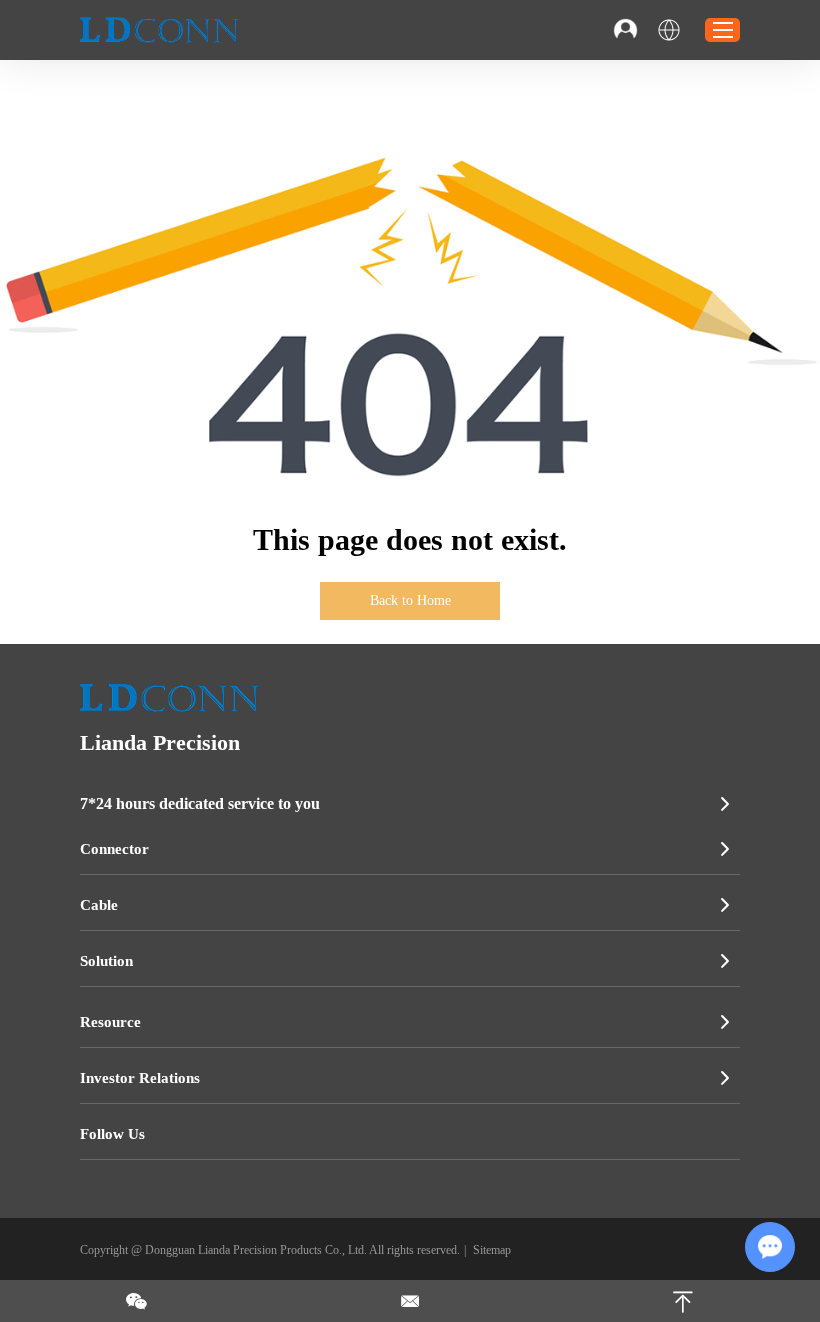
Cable (99, 905)
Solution (106, 961)
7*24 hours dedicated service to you (200, 803)
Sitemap (492, 1250)
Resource (110, 1022)
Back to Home (410, 600)
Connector (114, 849)
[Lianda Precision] (160, 29)
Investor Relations (140, 1078)
